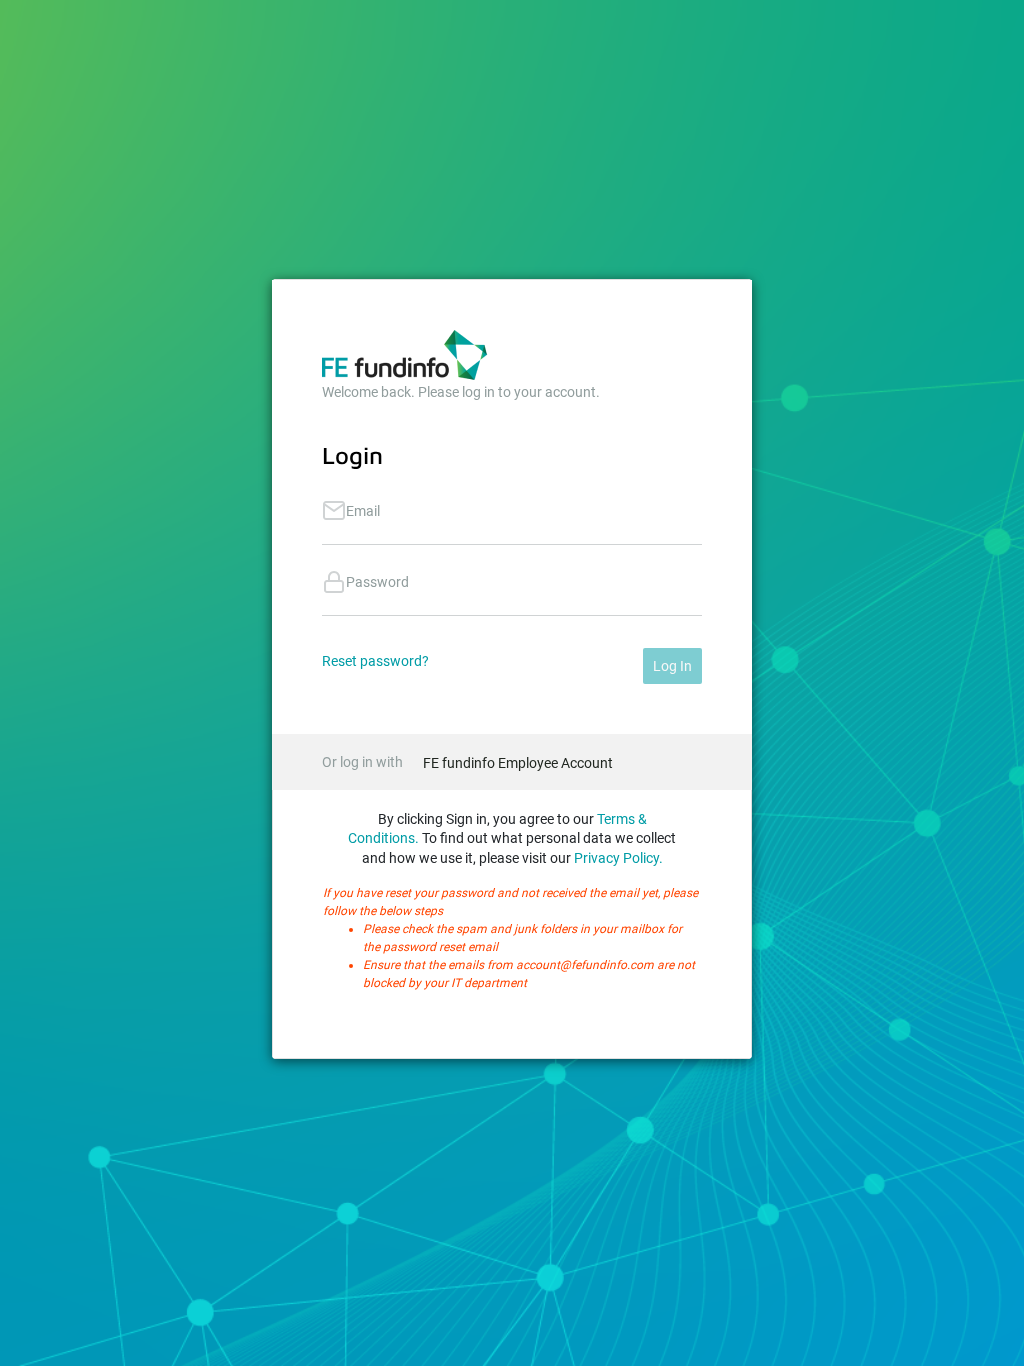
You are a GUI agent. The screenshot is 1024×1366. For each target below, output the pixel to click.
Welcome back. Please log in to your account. (461, 392)
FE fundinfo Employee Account (518, 763)
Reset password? (375, 661)
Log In (672, 666)
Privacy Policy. (618, 858)
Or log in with (362, 762)
